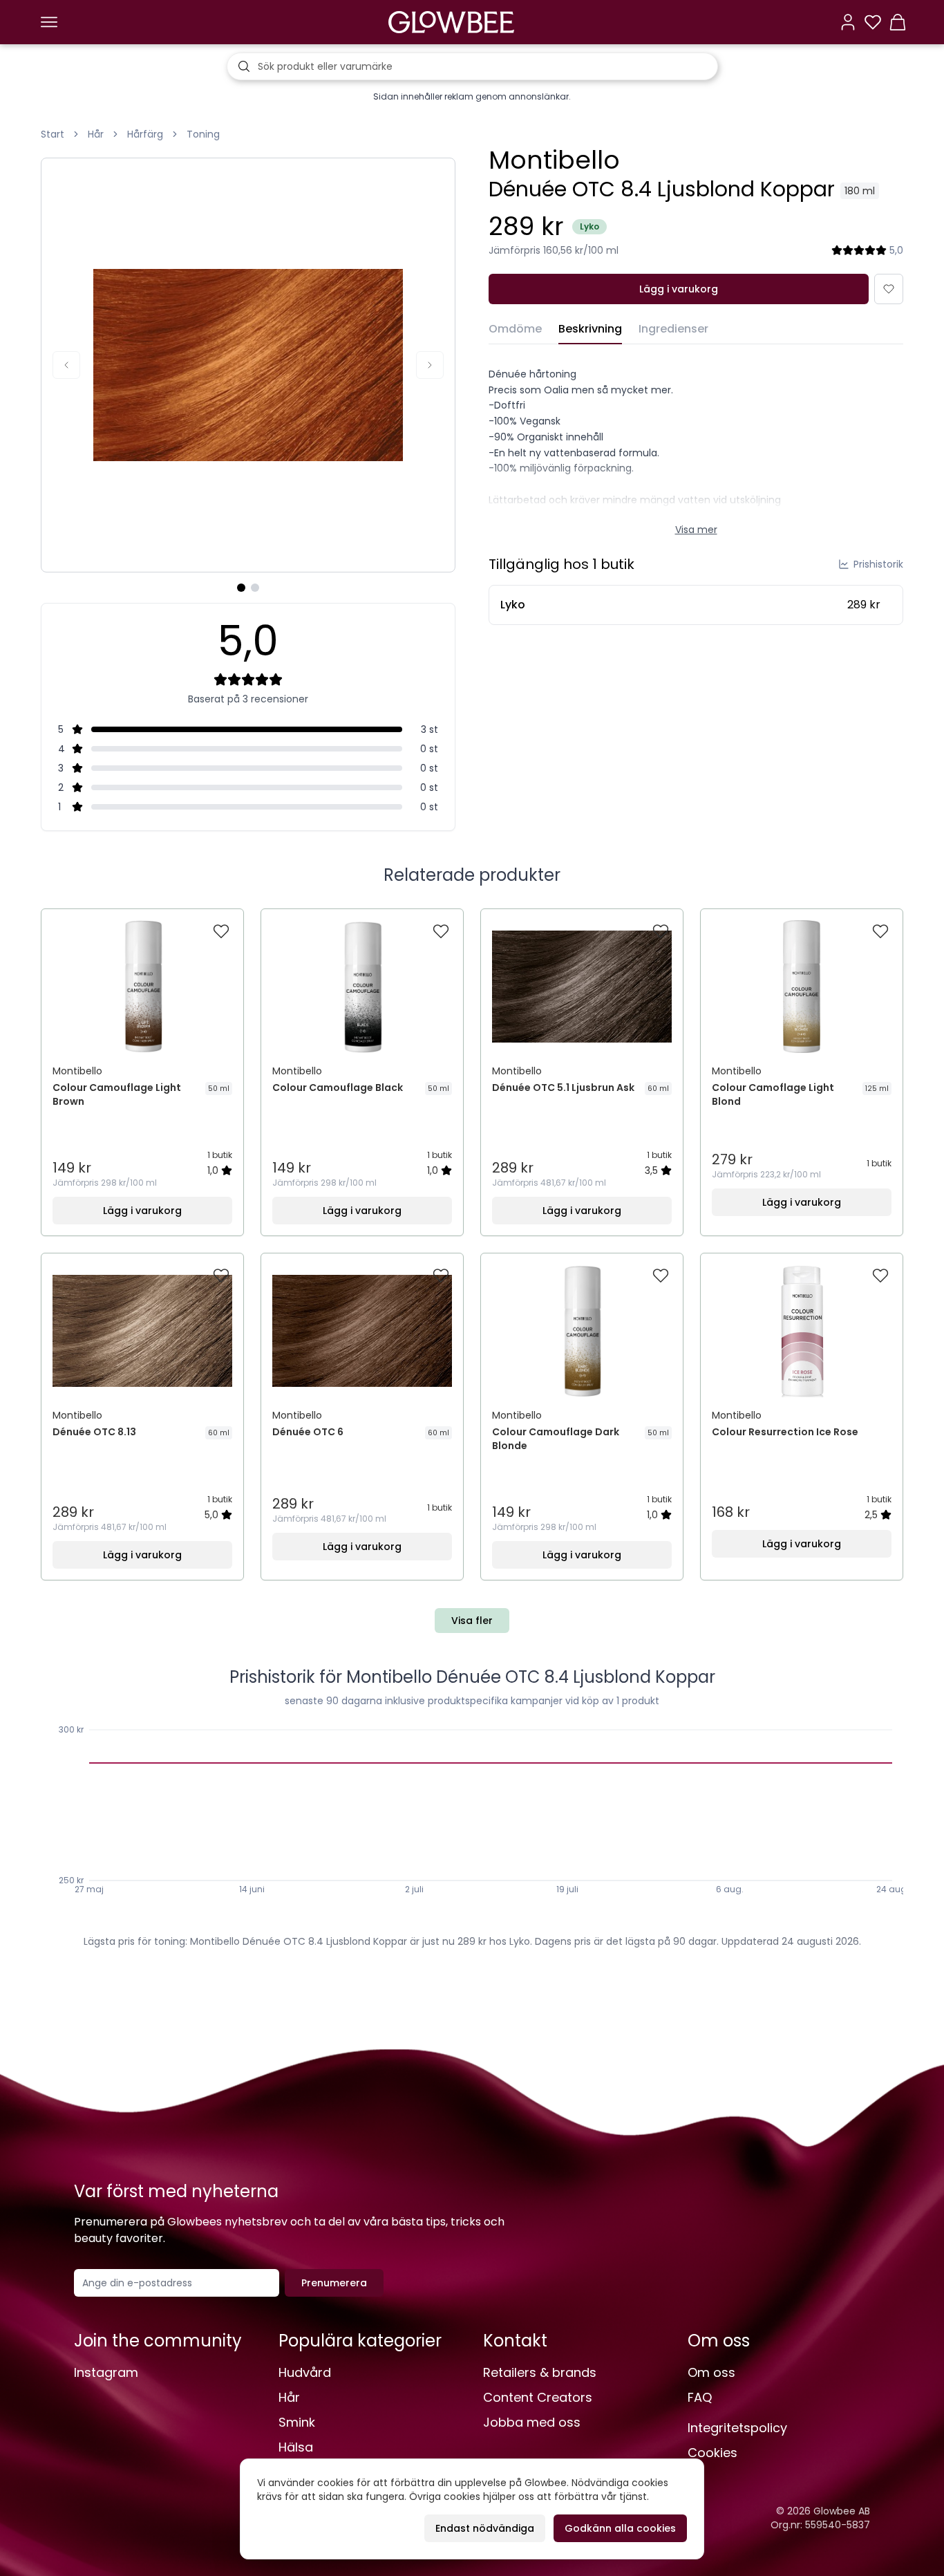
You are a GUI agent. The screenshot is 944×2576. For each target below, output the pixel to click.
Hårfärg (145, 134)
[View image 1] (241, 588)
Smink (297, 2422)
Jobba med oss (532, 2422)
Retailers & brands (540, 2372)
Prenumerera (334, 2283)
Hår (96, 134)
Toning (203, 134)
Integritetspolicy (737, 2428)
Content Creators (538, 2397)
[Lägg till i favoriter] (889, 289)
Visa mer (696, 530)
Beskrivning (590, 329)
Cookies (712, 2453)
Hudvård (305, 2372)
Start (53, 134)
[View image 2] (255, 588)
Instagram (106, 2372)
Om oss (711, 2372)
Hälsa (296, 2447)
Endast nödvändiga (485, 2528)
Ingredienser (673, 329)
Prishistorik (878, 564)
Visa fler (472, 1621)
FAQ (700, 2397)
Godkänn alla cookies (620, 2528)
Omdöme (515, 329)
